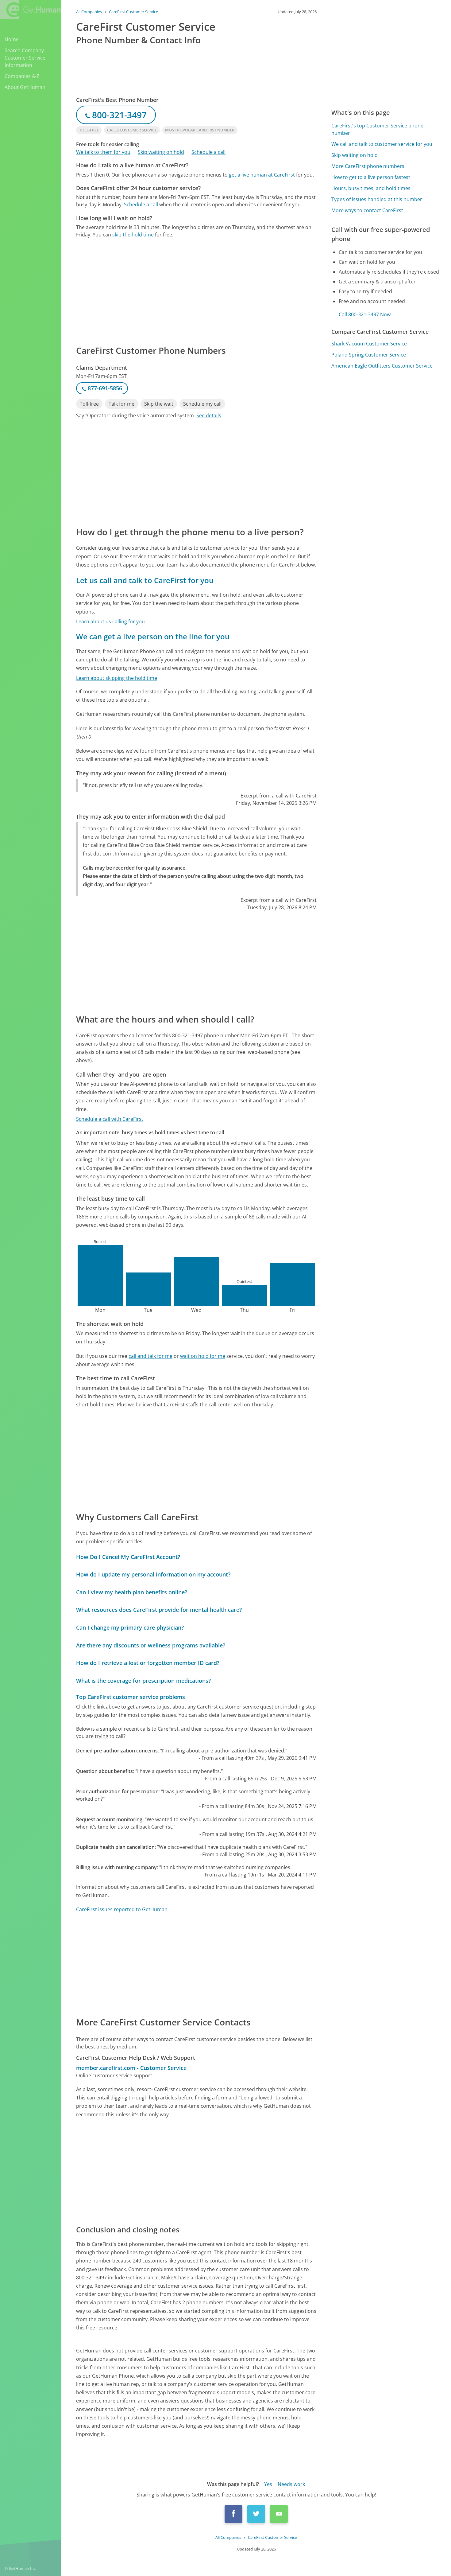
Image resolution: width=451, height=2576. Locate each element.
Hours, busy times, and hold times (371, 188)
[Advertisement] (196, 291)
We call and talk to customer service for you (382, 144)
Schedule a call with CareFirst (110, 1119)
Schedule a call (208, 152)
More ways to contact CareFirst (367, 210)
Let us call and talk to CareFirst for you (145, 580)
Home (12, 39)
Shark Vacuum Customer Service (369, 344)
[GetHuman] (30, 10)
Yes (268, 2484)
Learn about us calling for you (110, 622)
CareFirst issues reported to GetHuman (122, 1909)
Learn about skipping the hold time (117, 678)
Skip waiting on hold (161, 152)
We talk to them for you (103, 152)
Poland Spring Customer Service (369, 355)
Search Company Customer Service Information (25, 58)
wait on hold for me (203, 1356)
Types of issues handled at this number (377, 199)
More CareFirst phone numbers (368, 166)
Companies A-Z (22, 76)
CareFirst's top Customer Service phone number (377, 129)
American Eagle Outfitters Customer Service (382, 366)
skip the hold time (133, 235)
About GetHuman (25, 87)
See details (209, 415)
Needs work (291, 2484)
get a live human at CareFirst (262, 175)
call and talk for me (150, 1356)
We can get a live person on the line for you (153, 636)
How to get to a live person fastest (371, 177)
